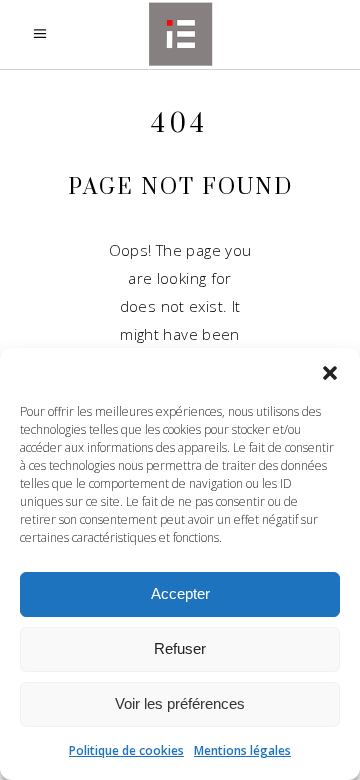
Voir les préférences (180, 703)
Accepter (180, 593)
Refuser (180, 648)
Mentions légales (242, 750)
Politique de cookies (126, 750)
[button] (330, 373)
